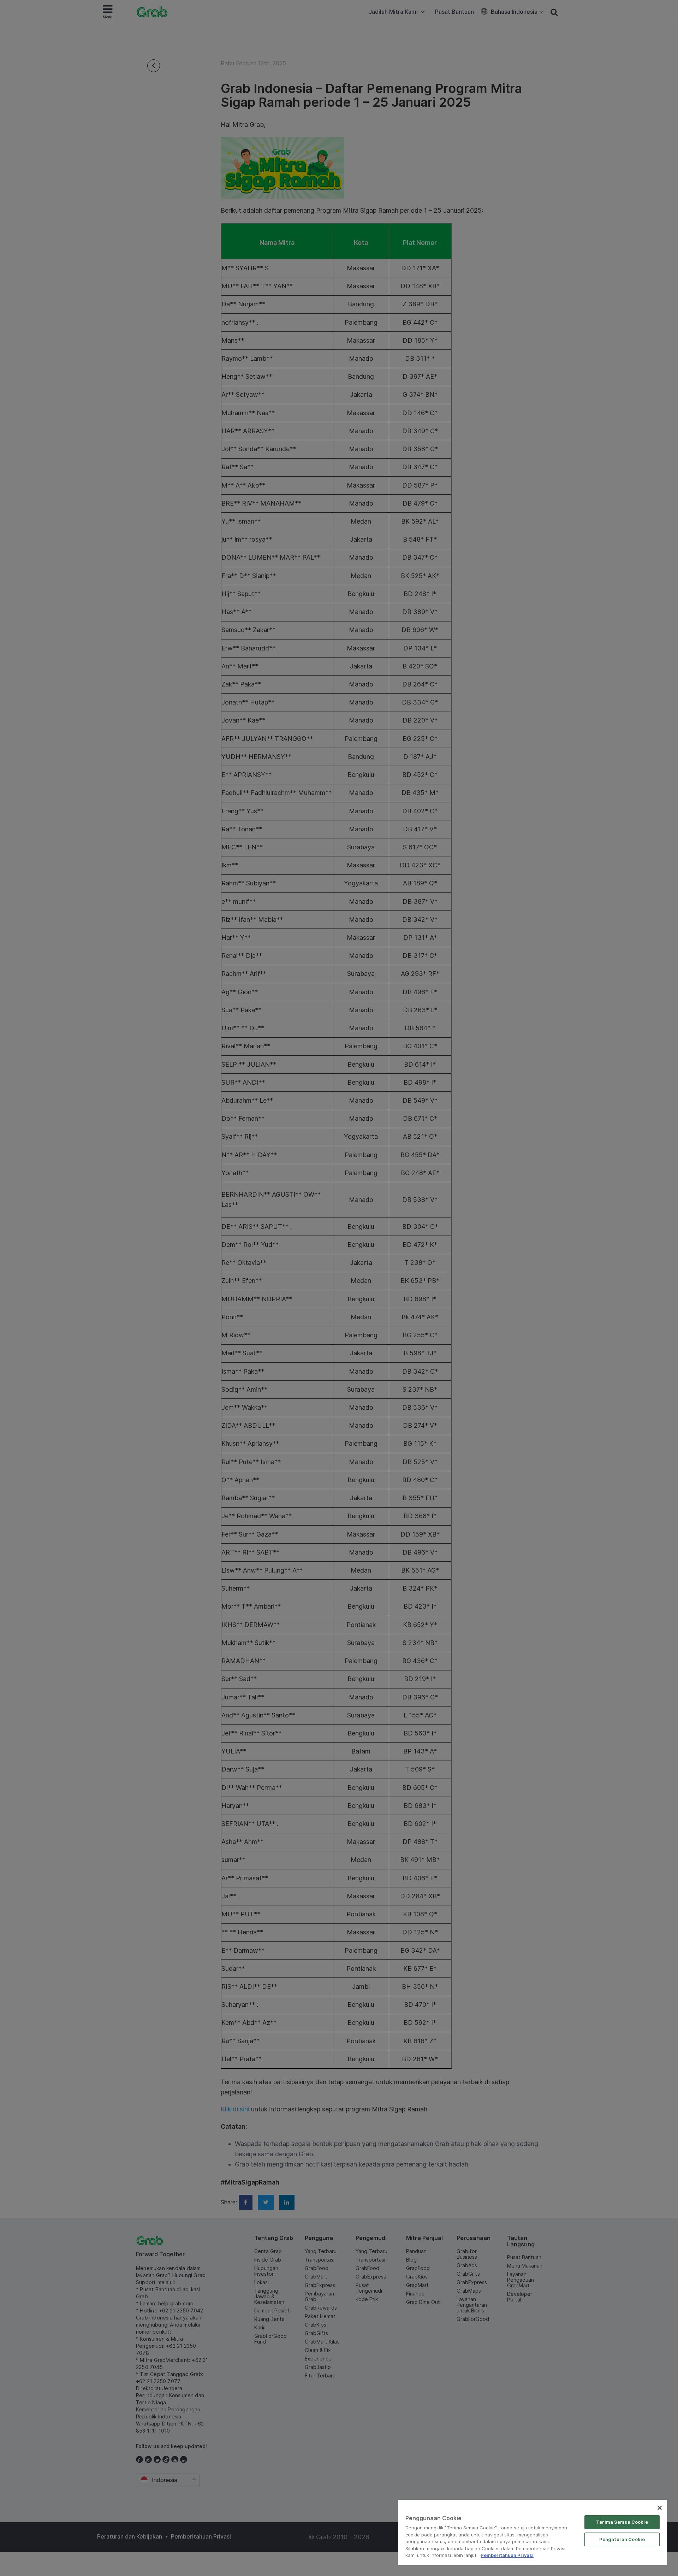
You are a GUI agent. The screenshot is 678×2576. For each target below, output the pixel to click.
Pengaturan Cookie (622, 2539)
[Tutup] (660, 2508)
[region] (533, 2532)
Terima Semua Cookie (622, 2522)
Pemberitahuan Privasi (507, 2555)
